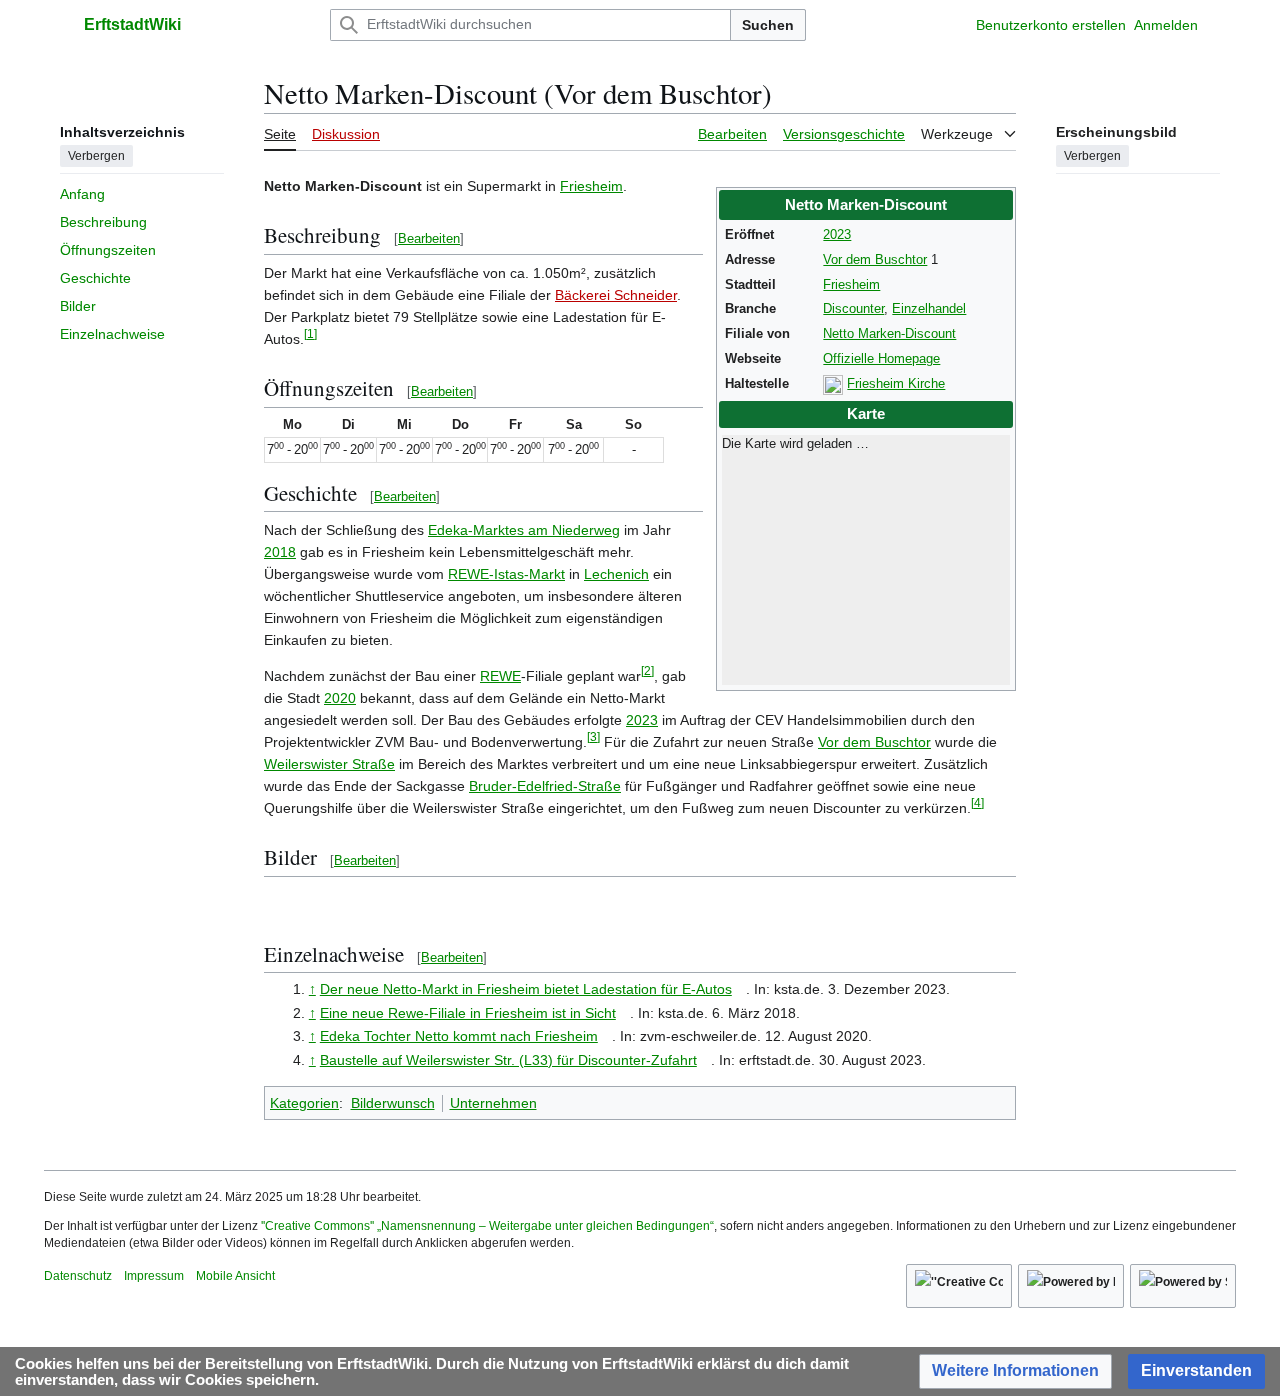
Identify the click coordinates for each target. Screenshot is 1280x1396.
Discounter (853, 309)
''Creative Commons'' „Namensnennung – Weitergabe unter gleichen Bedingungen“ (487, 1226)
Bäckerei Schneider (616, 295)
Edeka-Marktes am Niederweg (524, 530)
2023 (837, 235)
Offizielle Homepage (881, 359)
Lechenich (616, 574)
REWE (500, 676)
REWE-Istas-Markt (506, 574)
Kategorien (304, 1103)
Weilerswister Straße (329, 764)
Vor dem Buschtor (875, 260)
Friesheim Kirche (896, 384)
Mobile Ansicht (235, 1276)
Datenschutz (78, 1276)
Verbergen (96, 155)
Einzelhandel (929, 309)
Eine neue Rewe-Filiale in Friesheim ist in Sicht (468, 1013)
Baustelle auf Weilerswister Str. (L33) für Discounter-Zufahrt (508, 1060)
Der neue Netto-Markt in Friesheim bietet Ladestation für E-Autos (526, 989)
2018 (280, 552)
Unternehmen (493, 1103)
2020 (340, 698)
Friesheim (851, 285)
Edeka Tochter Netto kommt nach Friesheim (459, 1036)
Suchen (768, 25)
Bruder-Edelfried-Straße (545, 786)
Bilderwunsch (393, 1103)
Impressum (154, 1276)
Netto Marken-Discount (889, 334)
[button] (54, 25)
